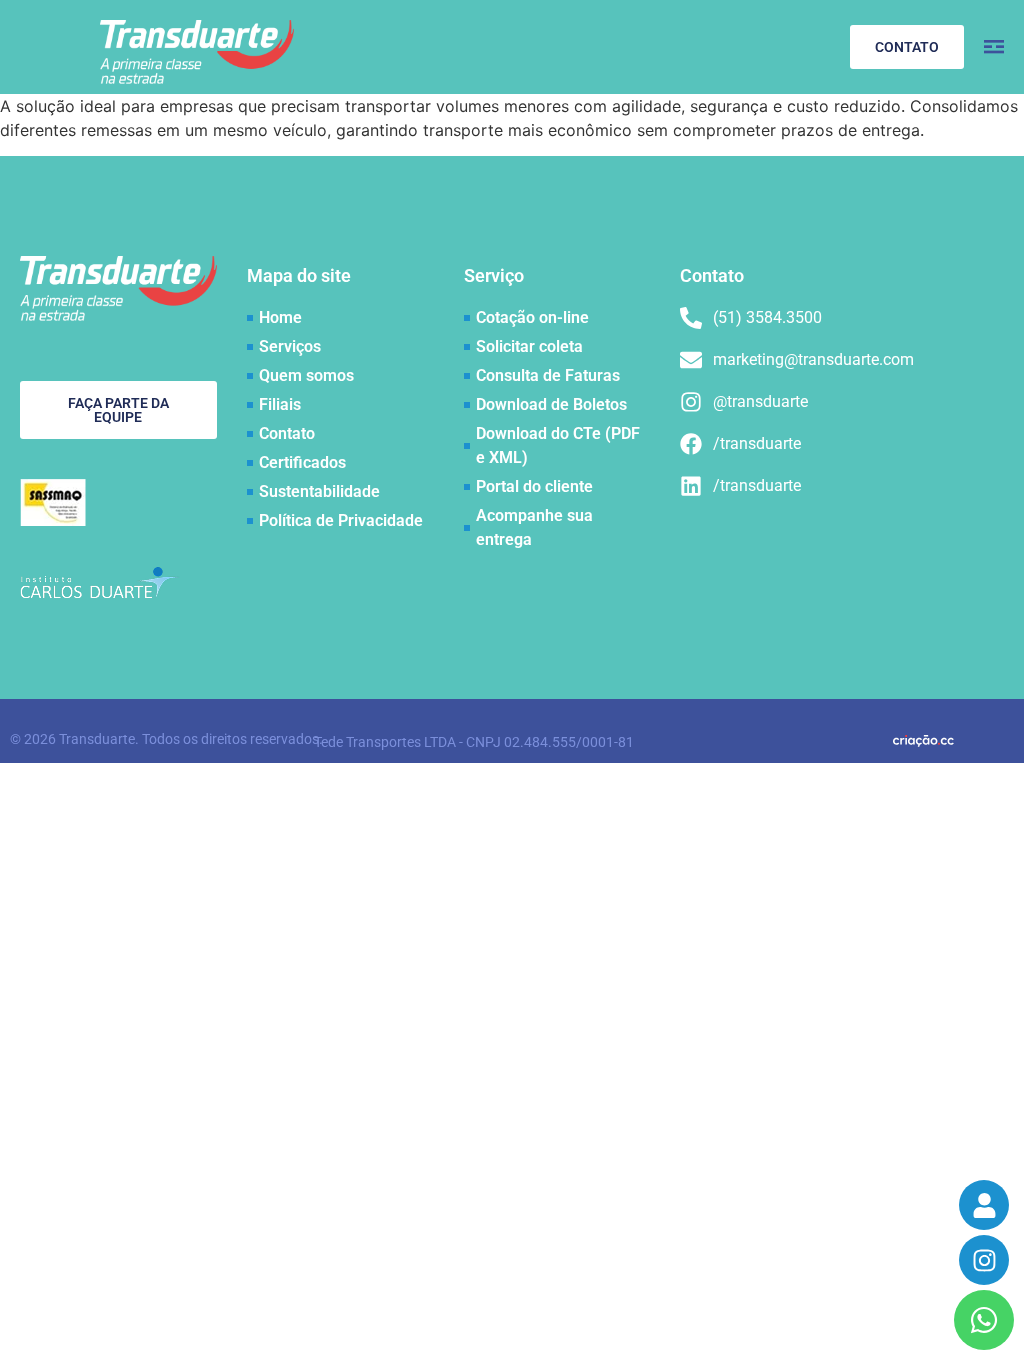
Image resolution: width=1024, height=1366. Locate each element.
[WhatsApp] (984, 1320)
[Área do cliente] (984, 1205)
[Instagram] (984, 1260)
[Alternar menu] (994, 46)
